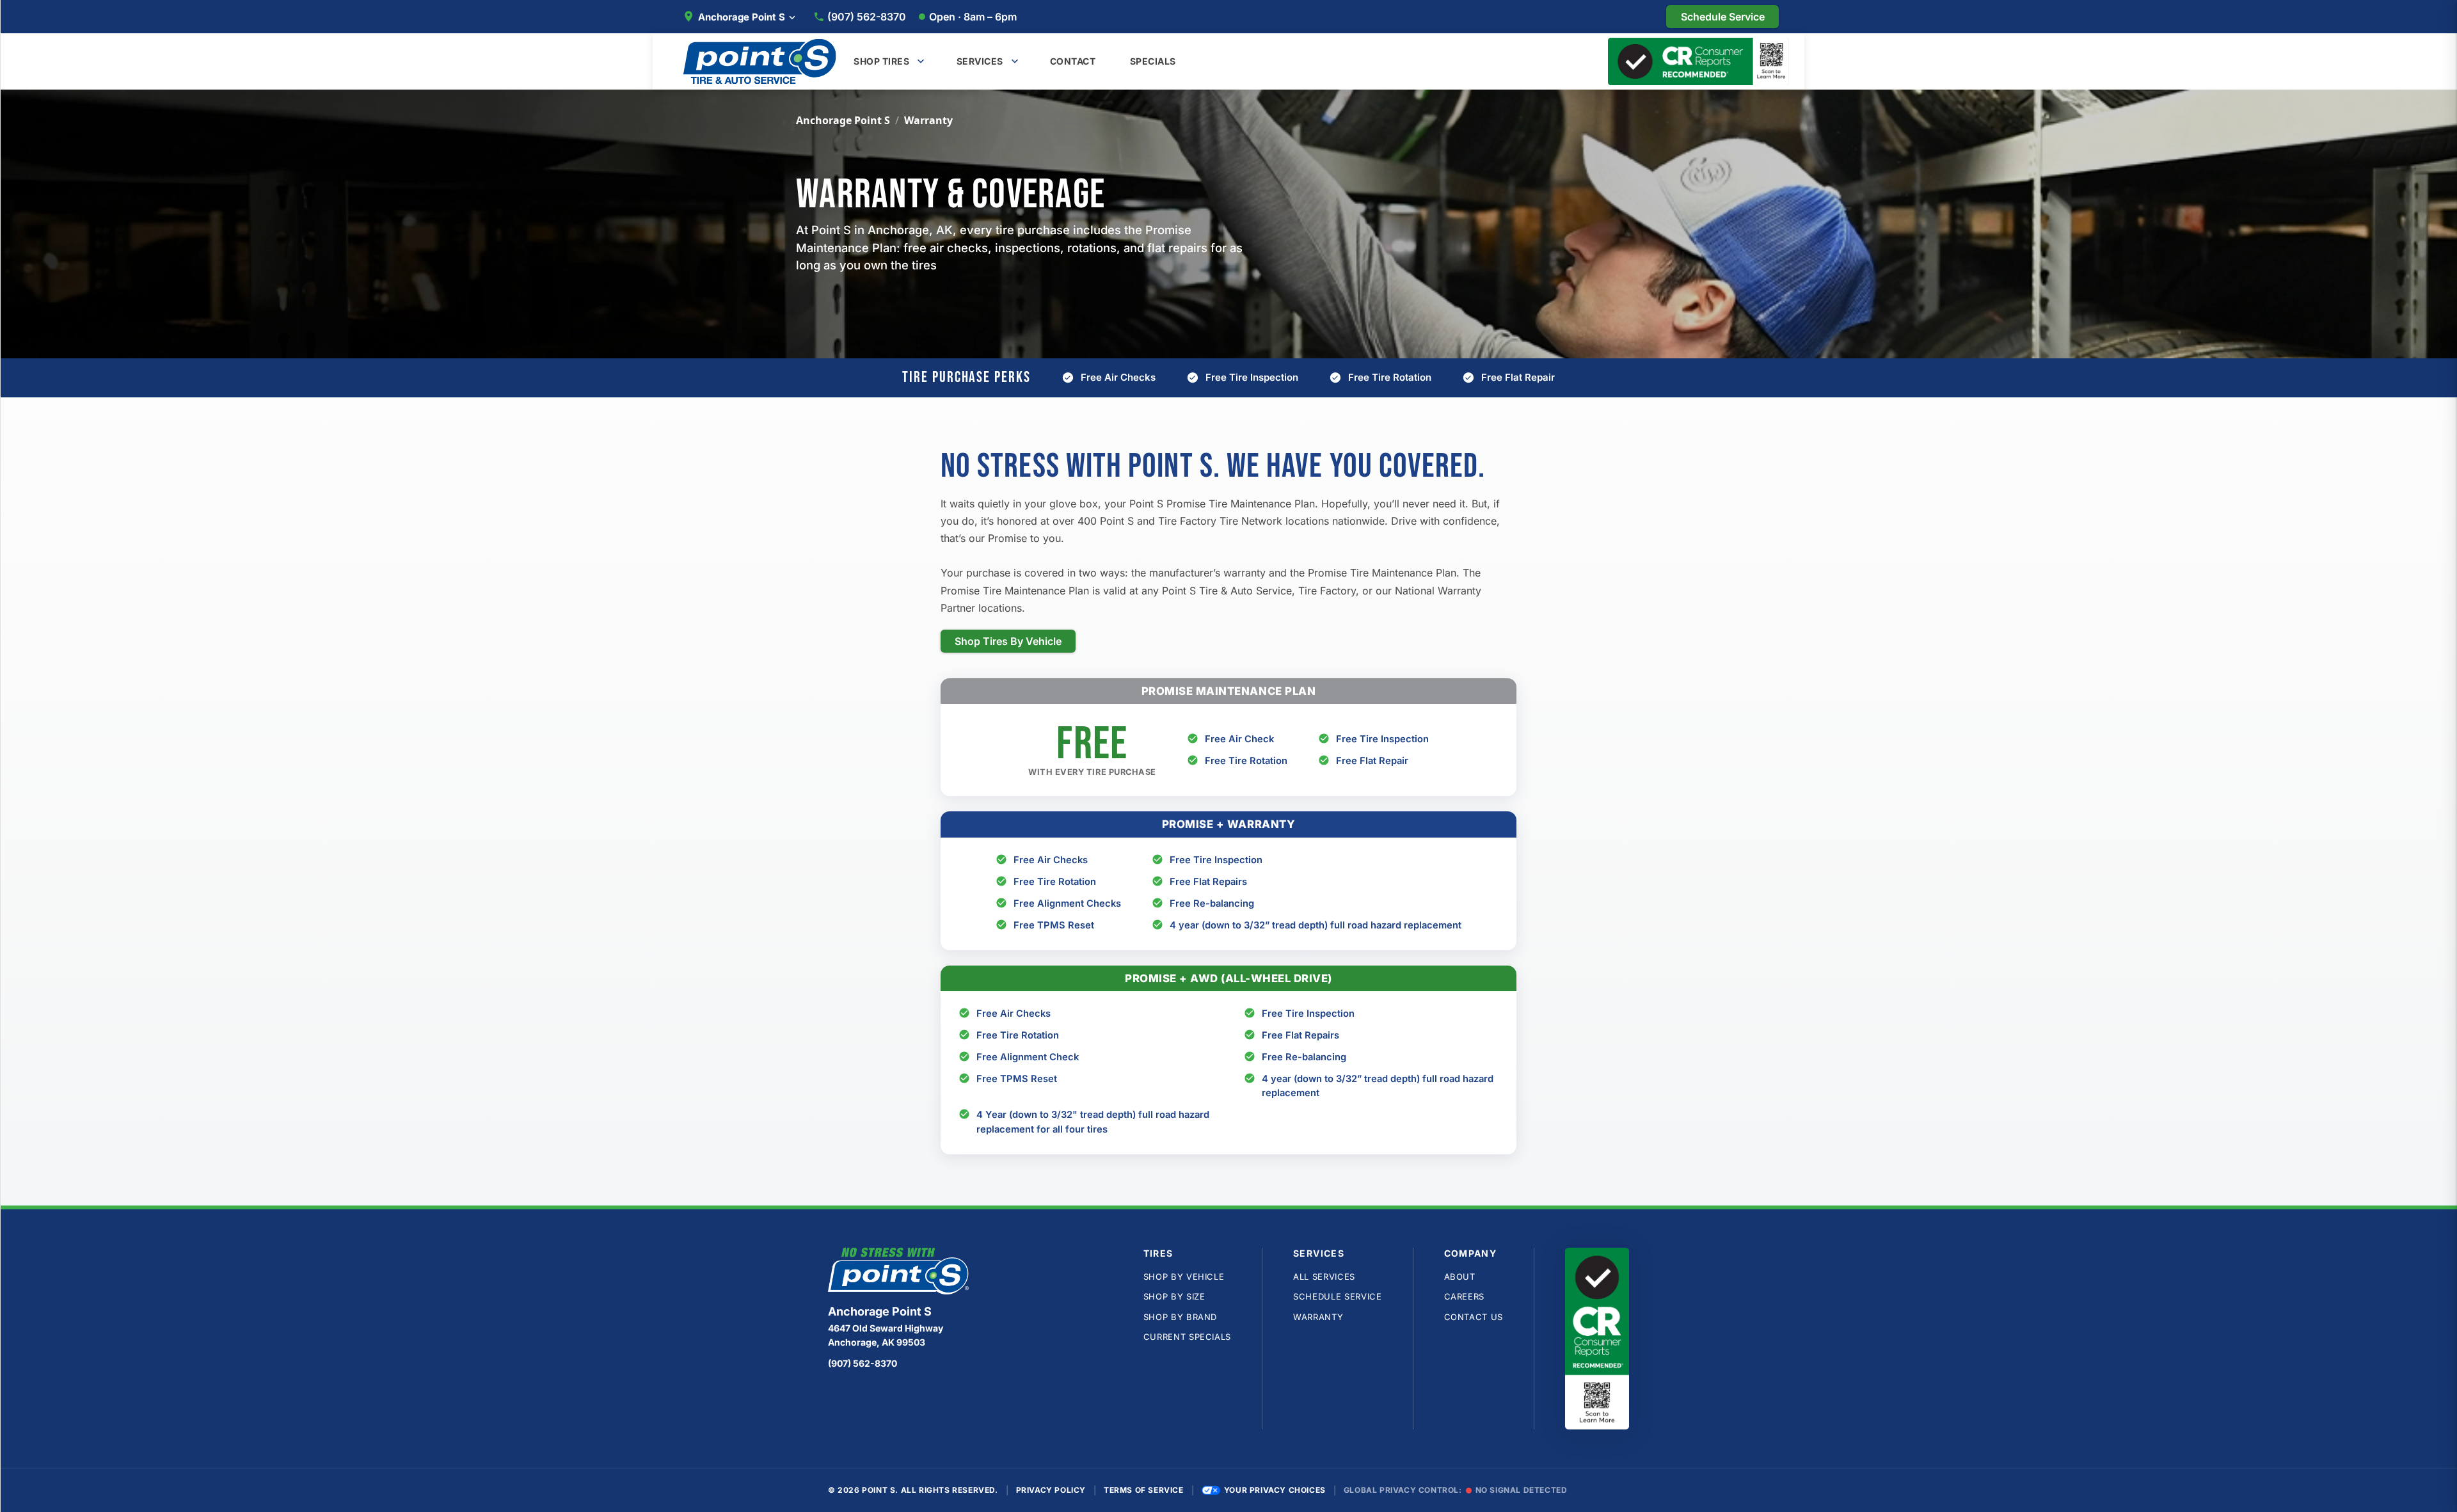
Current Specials (1187, 1337)
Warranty (1318, 1317)
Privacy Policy (1051, 1490)
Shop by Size (1174, 1296)
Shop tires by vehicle (1008, 641)
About (1460, 1277)
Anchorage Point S (843, 120)
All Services (1324, 1277)
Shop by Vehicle (1184, 1277)
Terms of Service (1144, 1490)
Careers (1465, 1296)
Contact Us (1474, 1317)
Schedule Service (1337, 1296)
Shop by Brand (1180, 1317)
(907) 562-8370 (867, 17)
